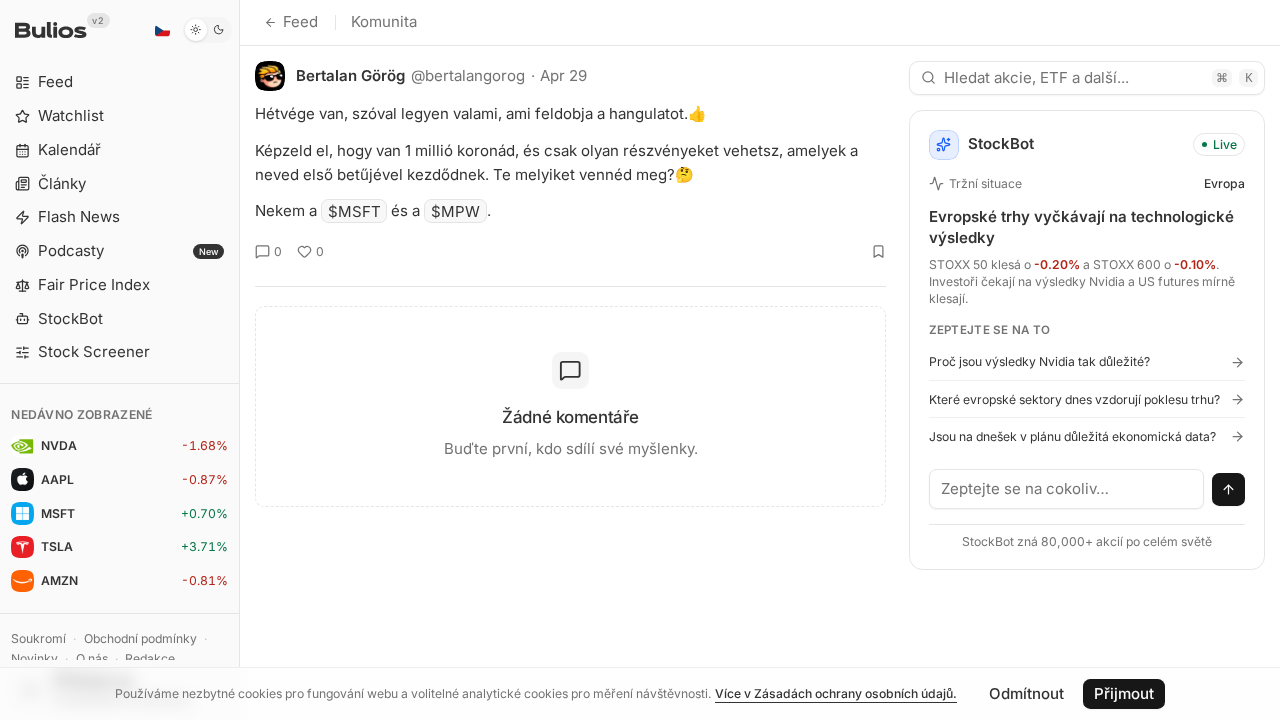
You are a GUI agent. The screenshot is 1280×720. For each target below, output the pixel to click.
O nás (92, 658)
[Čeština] (162, 30)
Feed (300, 21)
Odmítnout (1026, 693)
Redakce (150, 658)
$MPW (455, 210)
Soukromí (38, 638)
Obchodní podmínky (140, 638)
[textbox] (1067, 489)
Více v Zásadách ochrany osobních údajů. (836, 693)
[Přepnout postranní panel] (239, 360)
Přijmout (1124, 693)
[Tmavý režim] (207, 30)
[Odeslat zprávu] (1229, 490)
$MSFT (354, 210)
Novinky (34, 658)
